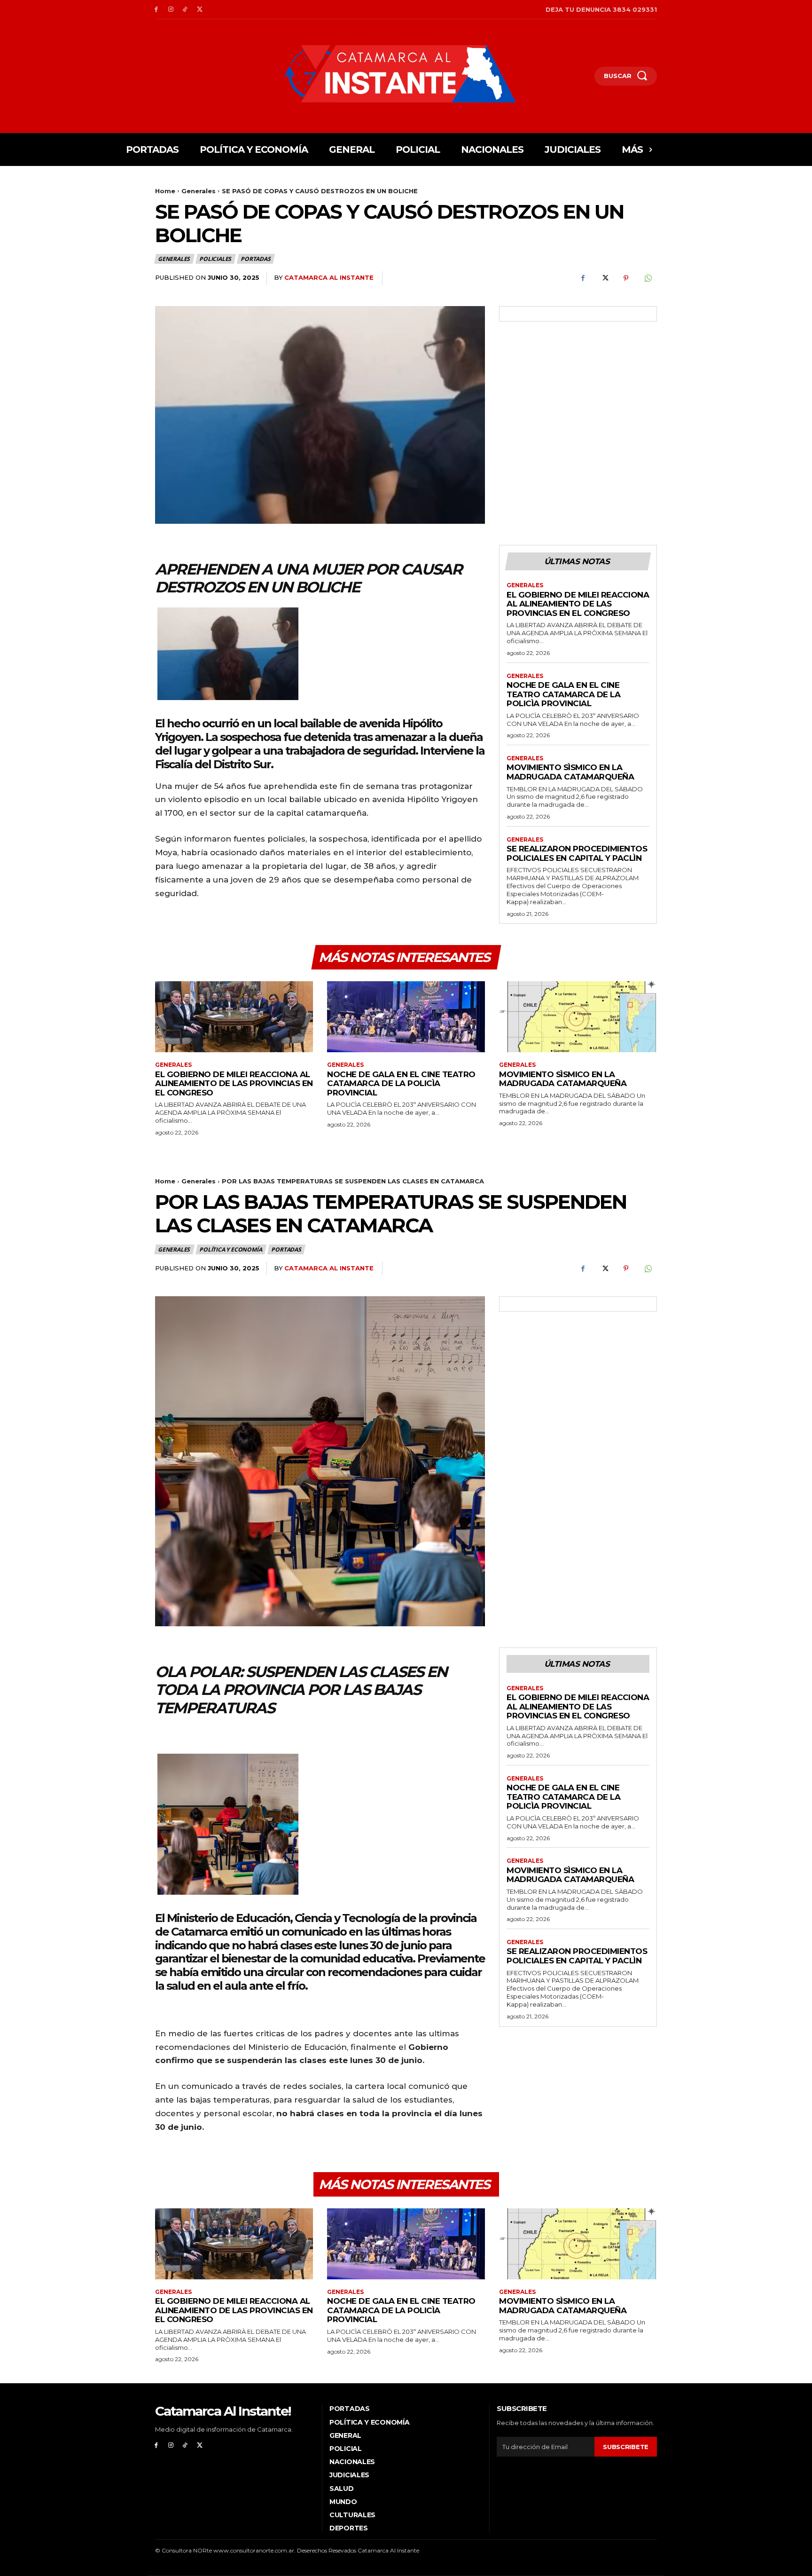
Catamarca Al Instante (329, 277)
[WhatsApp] (648, 278)
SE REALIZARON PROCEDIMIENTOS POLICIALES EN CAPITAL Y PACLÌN (577, 853)
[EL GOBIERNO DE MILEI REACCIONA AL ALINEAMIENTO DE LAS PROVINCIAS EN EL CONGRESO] (234, 1017)
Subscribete (626, 2447)
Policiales (215, 259)
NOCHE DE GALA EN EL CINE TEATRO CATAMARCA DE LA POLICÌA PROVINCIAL (563, 694)
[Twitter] (199, 10)
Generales (199, 191)
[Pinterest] (626, 278)
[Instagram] (171, 10)
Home (165, 191)
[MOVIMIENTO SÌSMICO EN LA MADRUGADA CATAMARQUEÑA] (578, 1017)
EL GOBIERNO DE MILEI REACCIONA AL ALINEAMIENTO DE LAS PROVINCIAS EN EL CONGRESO (578, 604)
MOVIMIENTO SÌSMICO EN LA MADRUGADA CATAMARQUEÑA (570, 772)
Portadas (255, 259)
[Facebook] (156, 10)
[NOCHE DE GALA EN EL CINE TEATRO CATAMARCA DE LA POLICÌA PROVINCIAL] (406, 1017)
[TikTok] (185, 10)
